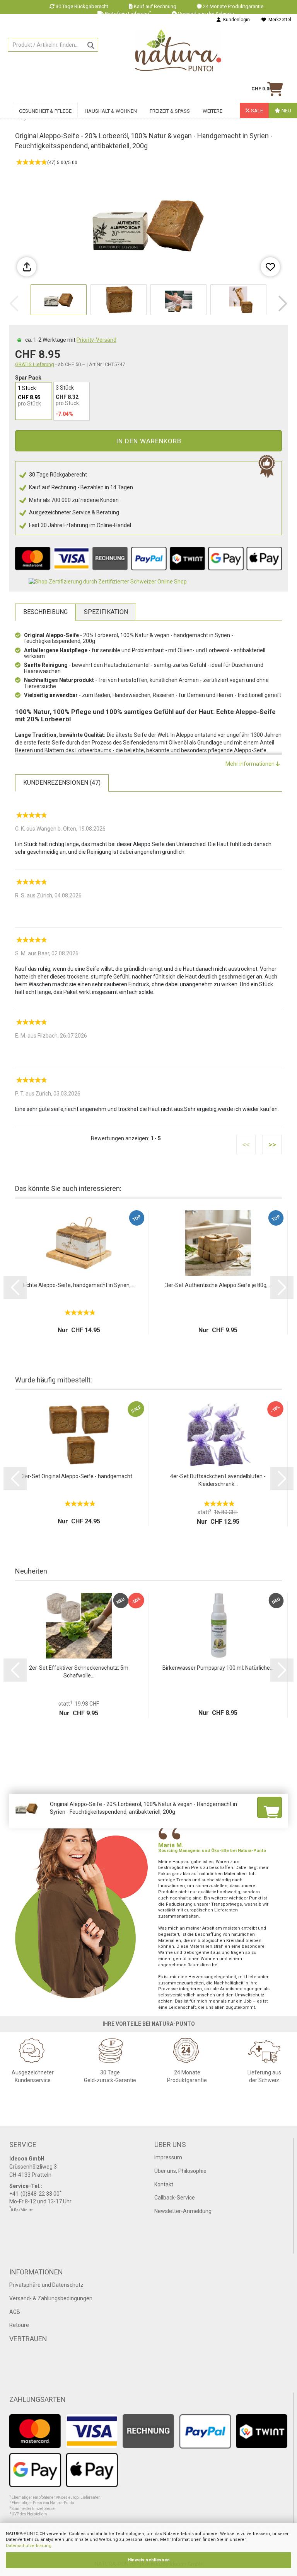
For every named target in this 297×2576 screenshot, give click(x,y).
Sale (256, 111)
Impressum (168, 2157)
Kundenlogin (235, 20)
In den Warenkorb (149, 441)
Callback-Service (175, 2198)
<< (246, 1145)
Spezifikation (106, 612)
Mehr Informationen (251, 764)
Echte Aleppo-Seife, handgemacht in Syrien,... (79, 1285)
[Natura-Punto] (178, 51)
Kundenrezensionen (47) (62, 783)
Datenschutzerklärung (29, 2546)
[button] (283, 304)
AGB (15, 2312)
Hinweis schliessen (149, 2560)
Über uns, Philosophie (180, 2171)
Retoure (19, 2325)
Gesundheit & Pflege (45, 111)
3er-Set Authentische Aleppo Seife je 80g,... (218, 1285)
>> (272, 1145)
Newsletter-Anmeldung (183, 2211)
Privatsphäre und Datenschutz (46, 2285)
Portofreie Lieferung (128, 14)
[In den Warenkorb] (270, 1807)
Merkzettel (279, 20)
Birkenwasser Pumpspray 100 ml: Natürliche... (218, 1668)
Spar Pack (28, 378)
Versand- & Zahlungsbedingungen (51, 2298)
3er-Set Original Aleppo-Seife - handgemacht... (79, 1476)
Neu (286, 111)
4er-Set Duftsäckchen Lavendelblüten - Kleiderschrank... (218, 1480)
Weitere (213, 111)
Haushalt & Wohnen (111, 111)
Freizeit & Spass (170, 111)
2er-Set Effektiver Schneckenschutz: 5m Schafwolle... (79, 1672)
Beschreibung (45, 612)
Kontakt (164, 2184)
